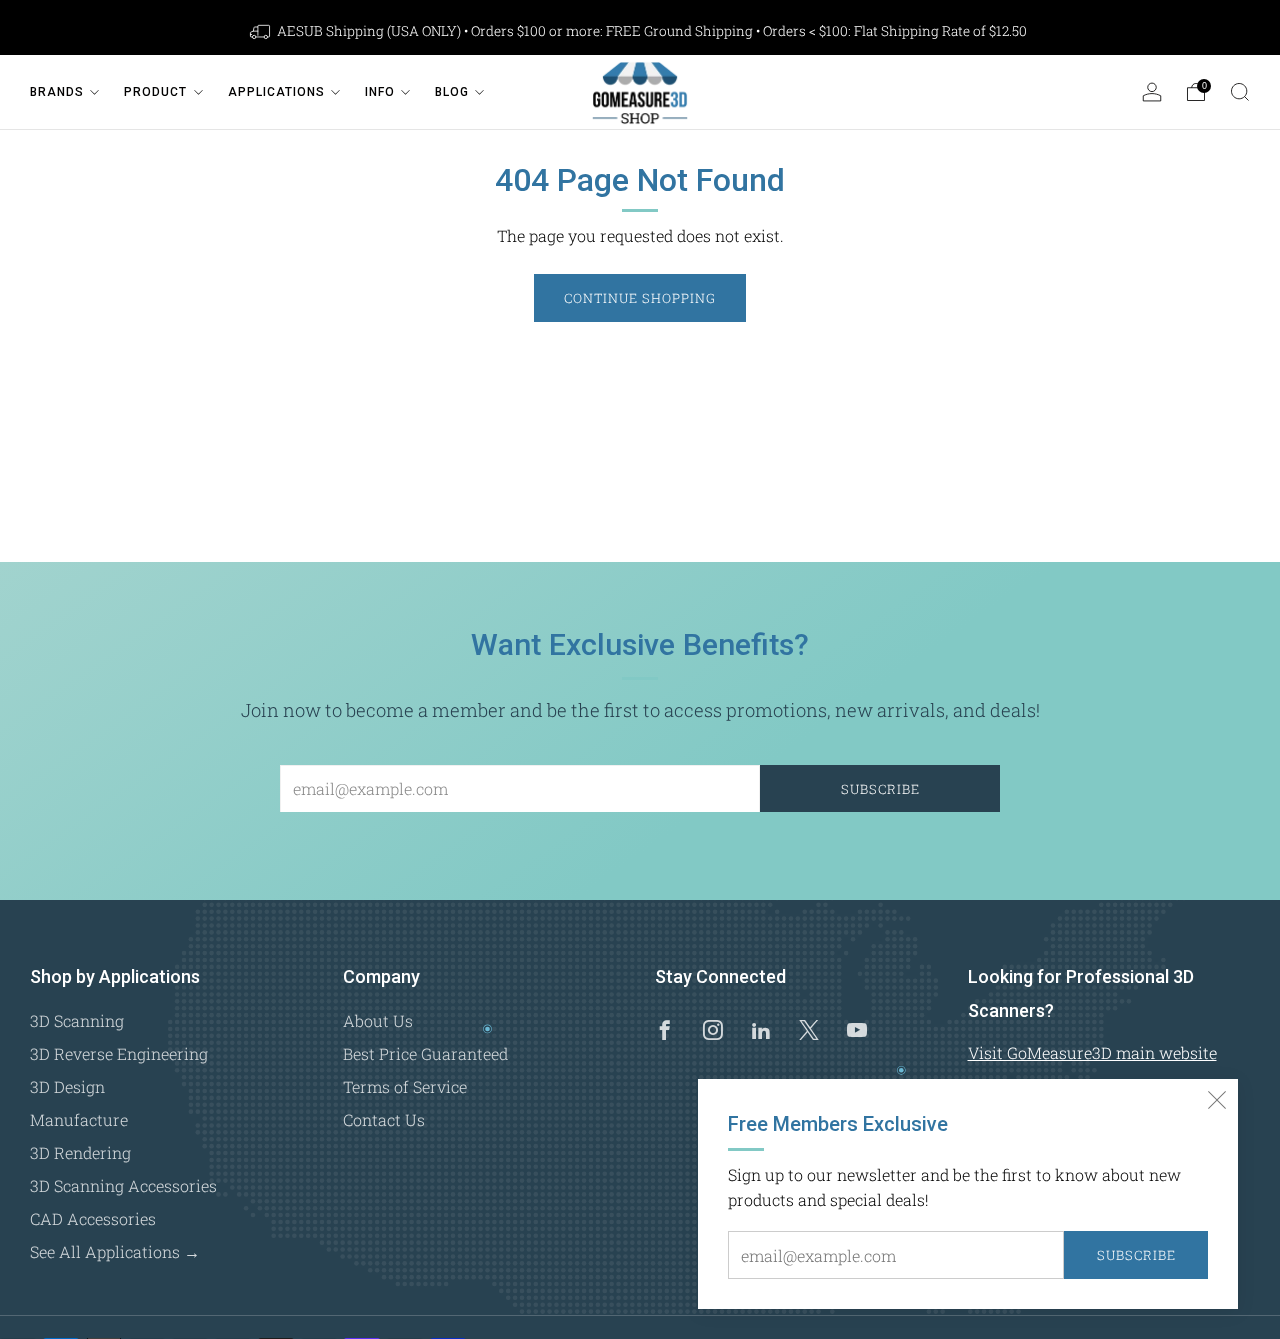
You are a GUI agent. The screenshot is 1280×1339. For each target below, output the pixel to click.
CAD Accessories (93, 1218)
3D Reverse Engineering (119, 1053)
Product (155, 92)
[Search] (1240, 92)
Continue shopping (640, 298)
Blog (452, 92)
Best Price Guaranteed (425, 1053)
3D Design (67, 1086)
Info (380, 92)
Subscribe (1136, 1255)
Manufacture (79, 1119)
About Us (378, 1020)
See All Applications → (115, 1251)
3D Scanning (77, 1020)
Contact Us (384, 1119)
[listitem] (640, 30)
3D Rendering (80, 1152)
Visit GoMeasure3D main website (1092, 1052)
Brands (57, 92)
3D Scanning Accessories (123, 1185)
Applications (276, 92)
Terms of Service (405, 1086)
